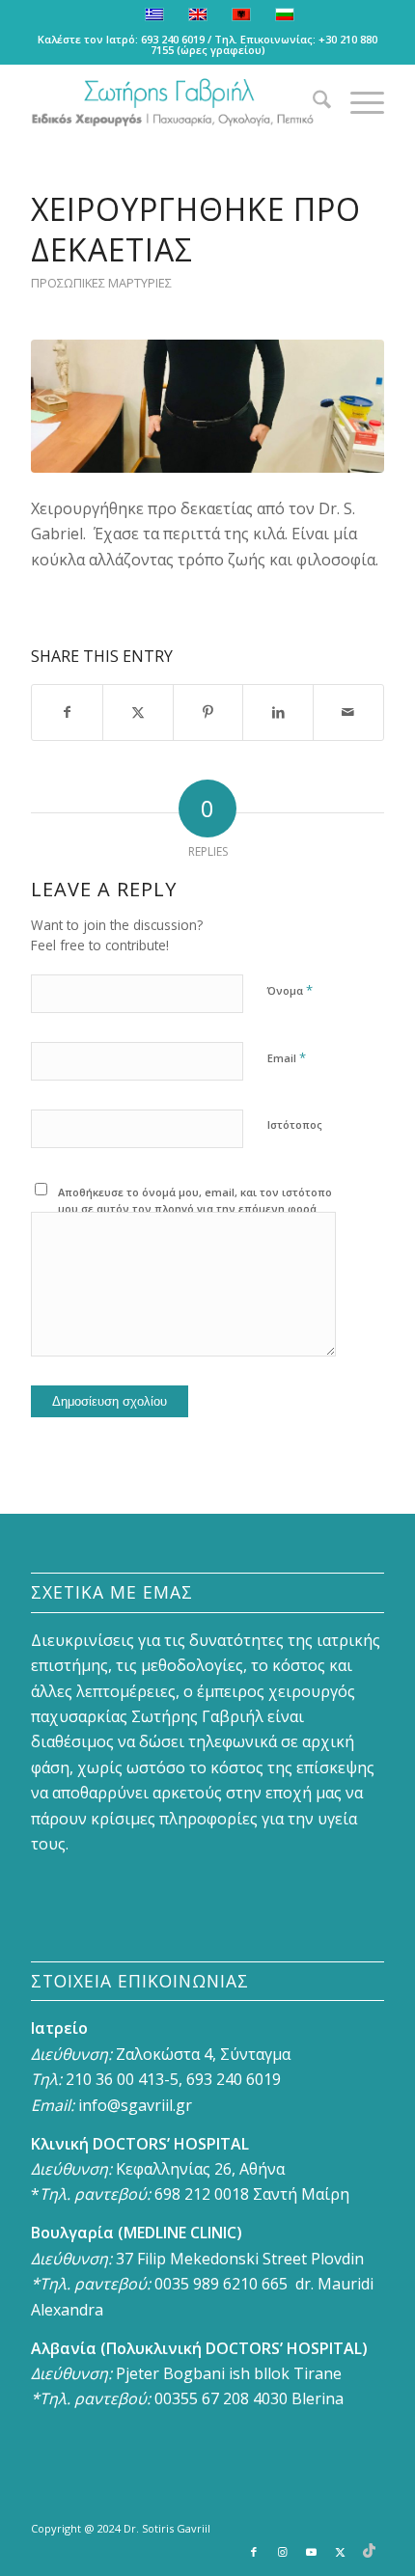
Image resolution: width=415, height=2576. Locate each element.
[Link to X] (341, 2552)
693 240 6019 (173, 39)
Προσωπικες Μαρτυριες (101, 283)
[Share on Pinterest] (208, 712)
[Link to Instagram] (283, 2552)
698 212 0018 (202, 2194)
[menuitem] (312, 102)
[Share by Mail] (348, 712)
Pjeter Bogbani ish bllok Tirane (229, 2373)
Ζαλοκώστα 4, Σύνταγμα (203, 2054)
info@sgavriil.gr (135, 2105)
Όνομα (290, 990)
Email (287, 1057)
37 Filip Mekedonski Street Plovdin (240, 2259)
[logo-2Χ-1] (172, 102)
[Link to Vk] (370, 2552)
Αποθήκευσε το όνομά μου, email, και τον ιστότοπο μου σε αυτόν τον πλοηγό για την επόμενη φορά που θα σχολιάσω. (195, 1208)
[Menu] (358, 102)
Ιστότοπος (295, 1124)
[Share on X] (138, 712)
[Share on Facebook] (67, 712)
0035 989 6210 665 (221, 2284)
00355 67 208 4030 (221, 2398)
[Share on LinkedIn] (278, 712)
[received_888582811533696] (207, 407)
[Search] (312, 102)
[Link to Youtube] (312, 2552)
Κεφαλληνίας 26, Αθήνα (200, 2169)
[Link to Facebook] (254, 2552)
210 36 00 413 (113, 2079)
